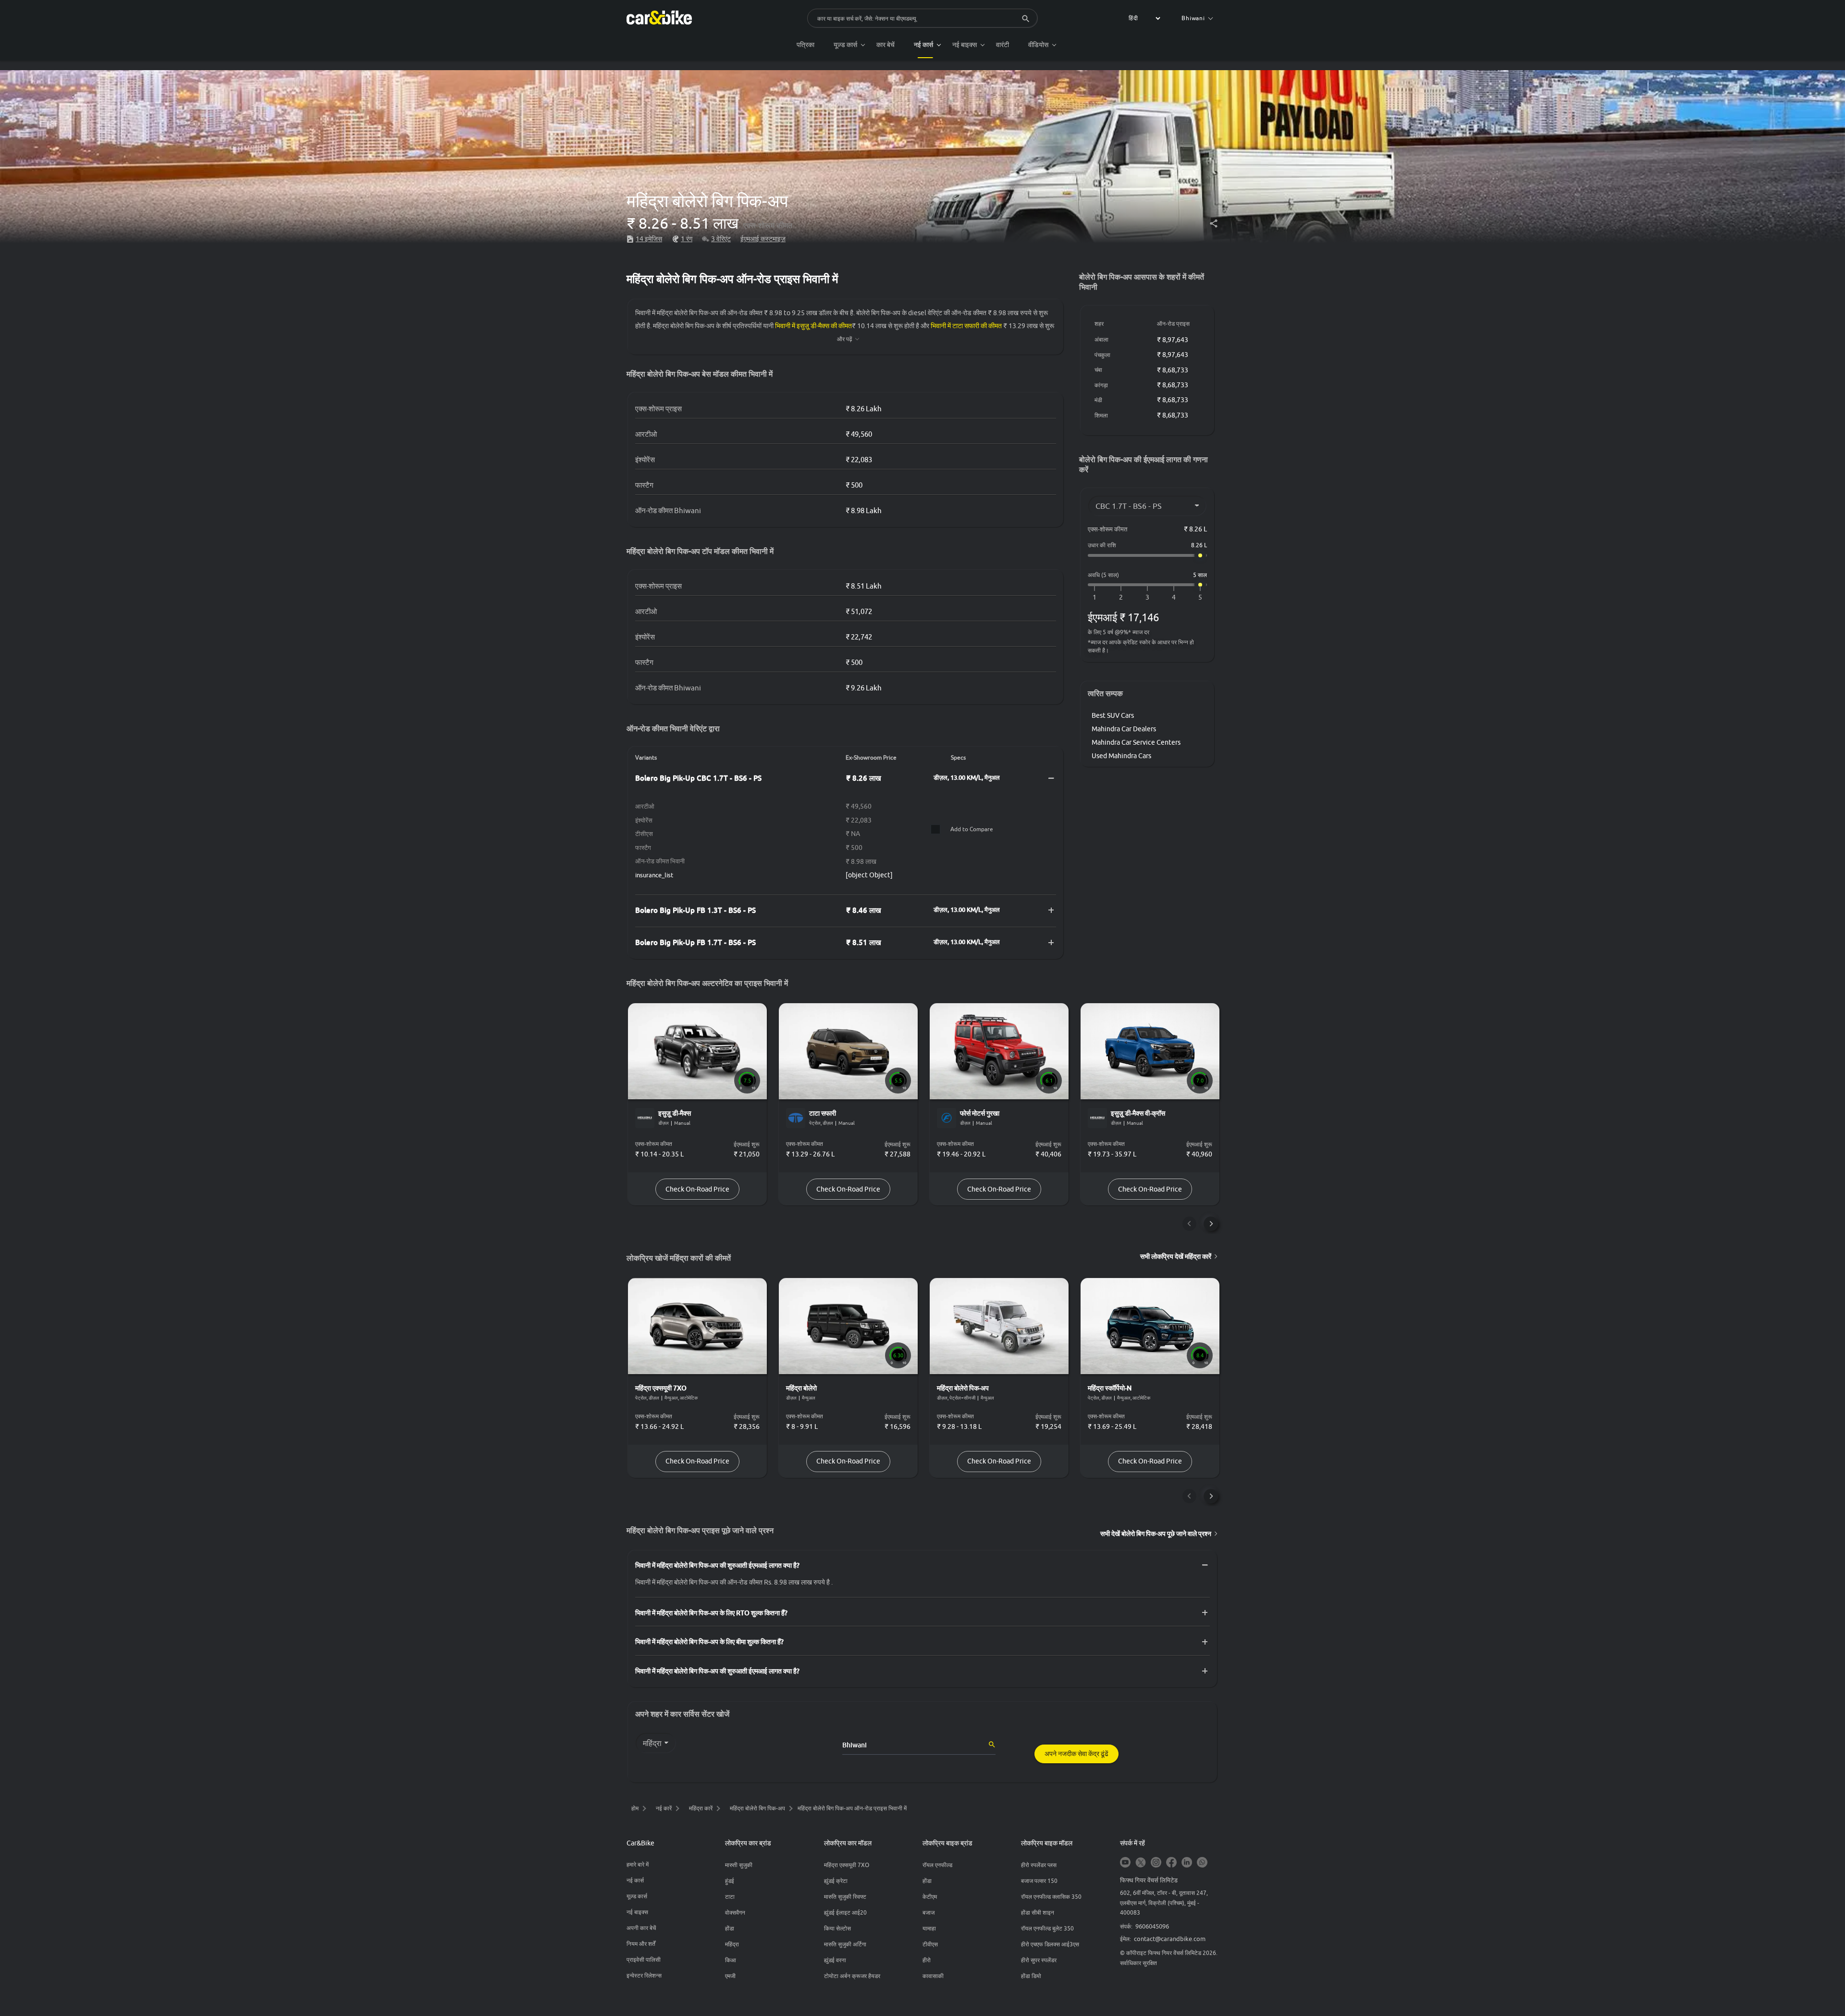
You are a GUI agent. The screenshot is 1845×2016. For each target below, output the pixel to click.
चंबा (1098, 370)
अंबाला (1101, 339)
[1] (1095, 597)
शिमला (1101, 415)
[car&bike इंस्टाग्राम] (1156, 1863)
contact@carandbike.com (1170, 1939)
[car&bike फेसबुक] (1171, 1863)
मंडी (1098, 400)
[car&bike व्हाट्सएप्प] (1202, 1863)
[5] (1200, 597)
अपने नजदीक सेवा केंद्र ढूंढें (1076, 1754)
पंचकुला (1102, 355)
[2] (1121, 597)
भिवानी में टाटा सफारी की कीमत (966, 326)
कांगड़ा (1101, 385)
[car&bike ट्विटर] (1141, 1863)
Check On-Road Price (697, 1189)
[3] (1147, 597)
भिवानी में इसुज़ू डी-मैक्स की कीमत (813, 326)
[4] (1174, 597)
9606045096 (1152, 1926)
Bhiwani (1193, 18)
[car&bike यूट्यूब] (1125, 1863)
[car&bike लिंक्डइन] (1187, 1863)
